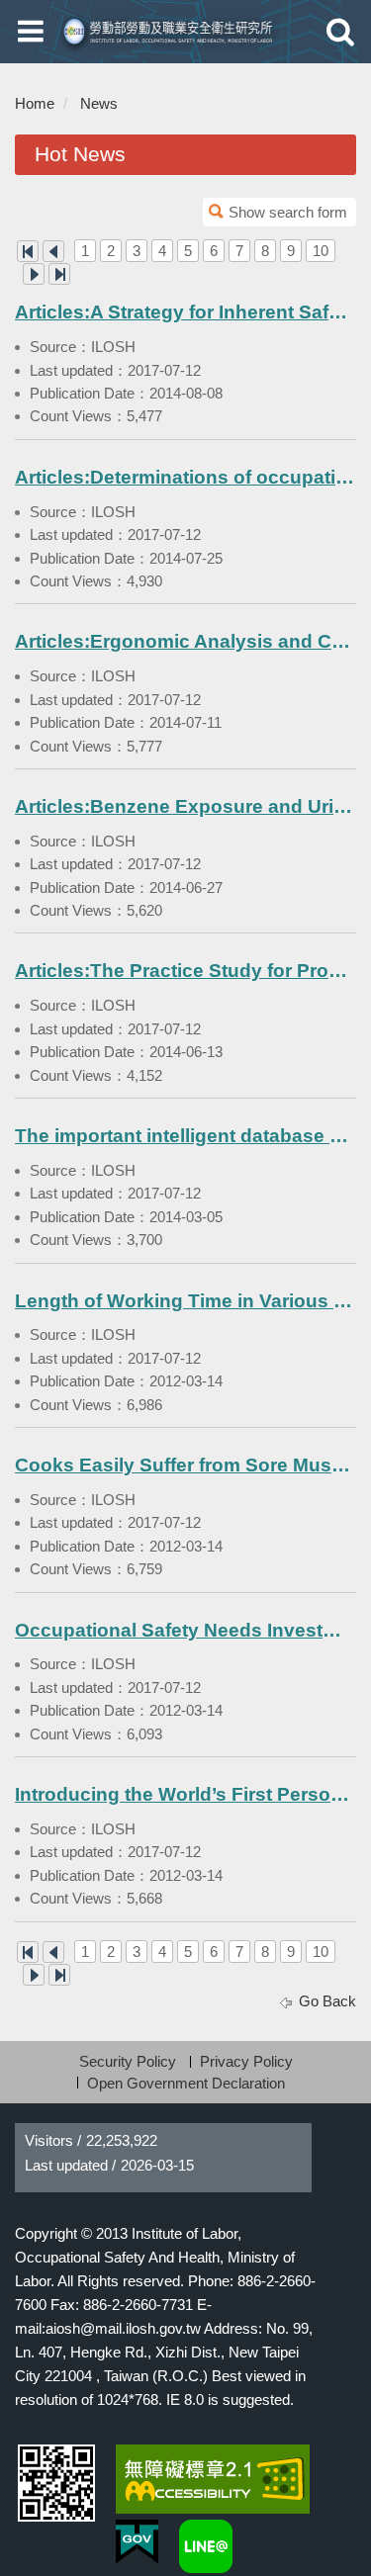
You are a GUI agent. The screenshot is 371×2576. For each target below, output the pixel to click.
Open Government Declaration (186, 2083)
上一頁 (53, 251)
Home (35, 103)
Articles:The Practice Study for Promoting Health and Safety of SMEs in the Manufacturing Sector (185, 971)
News (99, 103)
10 (321, 251)
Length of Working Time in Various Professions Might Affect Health (185, 1301)
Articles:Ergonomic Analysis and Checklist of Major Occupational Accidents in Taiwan (185, 641)
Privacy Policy (246, 2061)
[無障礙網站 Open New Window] (213, 2479)
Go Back (327, 2001)
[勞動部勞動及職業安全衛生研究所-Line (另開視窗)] (206, 2546)
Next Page (34, 274)
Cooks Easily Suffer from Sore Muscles (185, 1465)
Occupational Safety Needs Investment (185, 1630)
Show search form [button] (288, 212)
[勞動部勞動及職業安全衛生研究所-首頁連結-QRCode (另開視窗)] (56, 2483)
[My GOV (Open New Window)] (137, 2542)
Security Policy (128, 2061)
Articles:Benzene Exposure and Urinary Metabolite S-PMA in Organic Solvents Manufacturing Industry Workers (185, 806)
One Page (28, 251)
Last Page (59, 274)
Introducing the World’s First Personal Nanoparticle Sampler (185, 1794)
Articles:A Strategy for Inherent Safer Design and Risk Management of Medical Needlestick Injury (185, 312)
